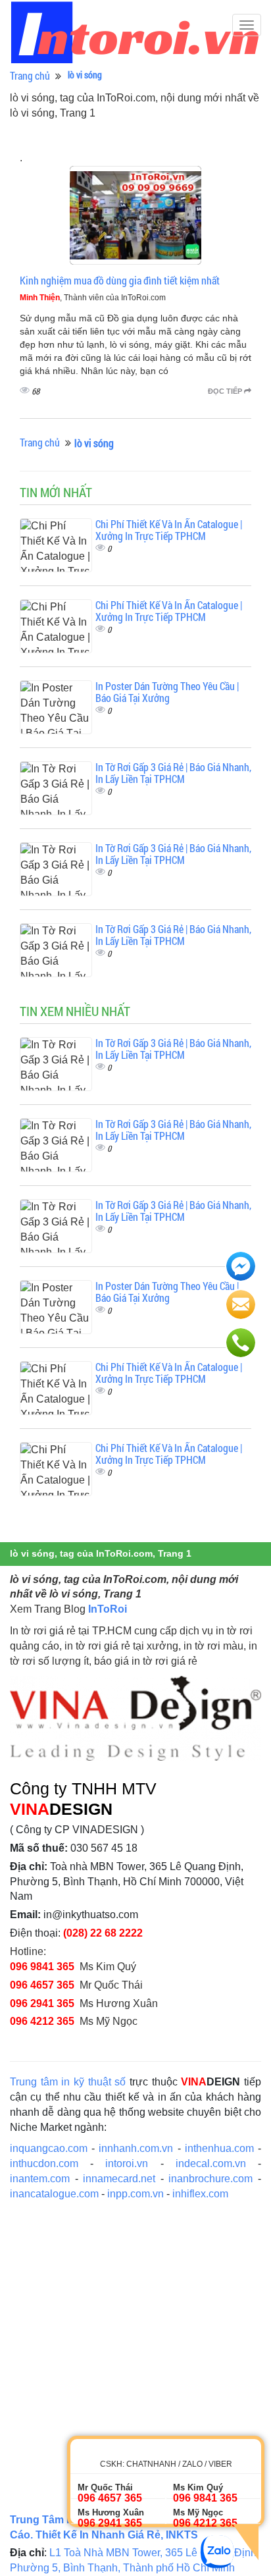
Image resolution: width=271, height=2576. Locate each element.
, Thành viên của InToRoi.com (93, 298)
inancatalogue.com (54, 2194)
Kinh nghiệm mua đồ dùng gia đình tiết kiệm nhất (120, 280)
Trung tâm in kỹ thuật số (68, 2082)
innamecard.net (119, 2179)
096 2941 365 (42, 2003)
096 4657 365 (42, 1985)
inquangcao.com (49, 2148)
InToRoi (108, 1609)
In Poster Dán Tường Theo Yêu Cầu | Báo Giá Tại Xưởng (167, 692)
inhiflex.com (200, 2194)
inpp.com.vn (135, 2194)
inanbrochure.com (210, 2179)
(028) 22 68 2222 (103, 1933)
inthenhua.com (219, 2148)
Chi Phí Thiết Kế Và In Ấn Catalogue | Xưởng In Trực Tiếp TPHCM (169, 530)
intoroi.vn (127, 2163)
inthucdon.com (44, 2163)
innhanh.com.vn (136, 2148)
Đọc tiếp (226, 391)
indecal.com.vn (211, 2163)
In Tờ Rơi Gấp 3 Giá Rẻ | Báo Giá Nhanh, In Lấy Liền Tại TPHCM (173, 773)
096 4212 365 (42, 2021)
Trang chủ (30, 75)
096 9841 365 (42, 1967)
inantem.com (40, 2179)
